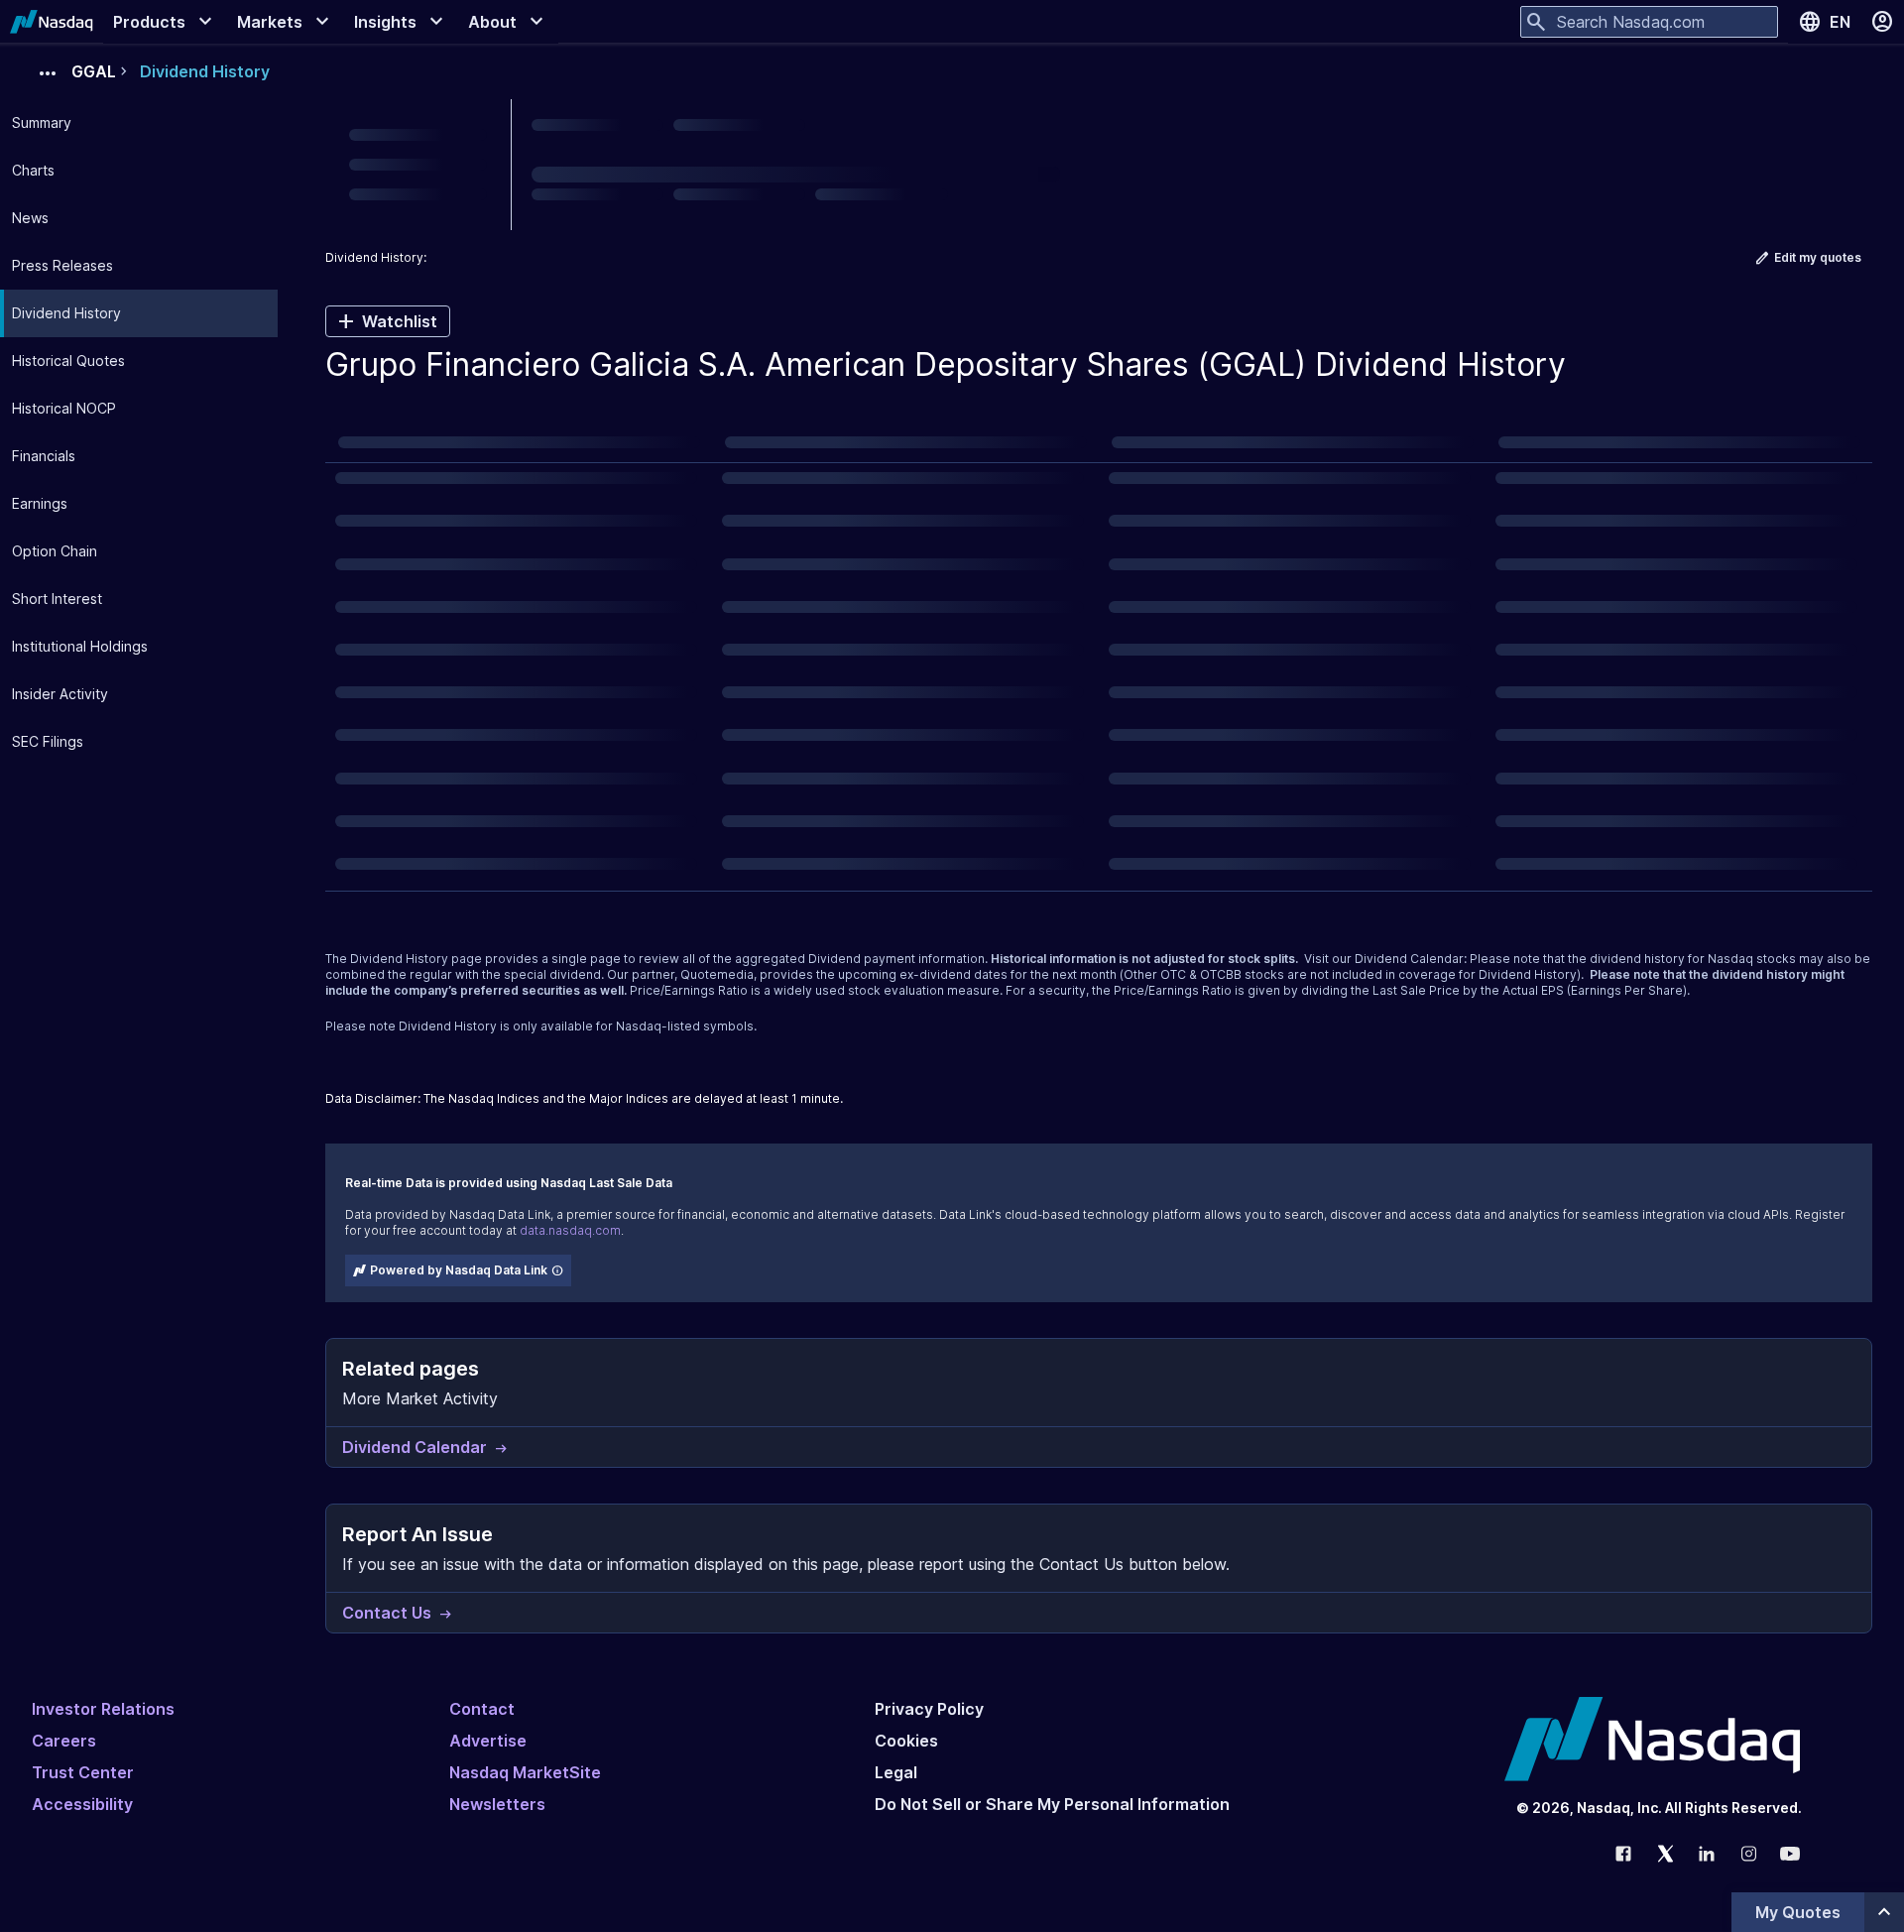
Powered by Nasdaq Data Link (459, 1270)
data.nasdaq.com (570, 1230)
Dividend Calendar (1409, 959)
